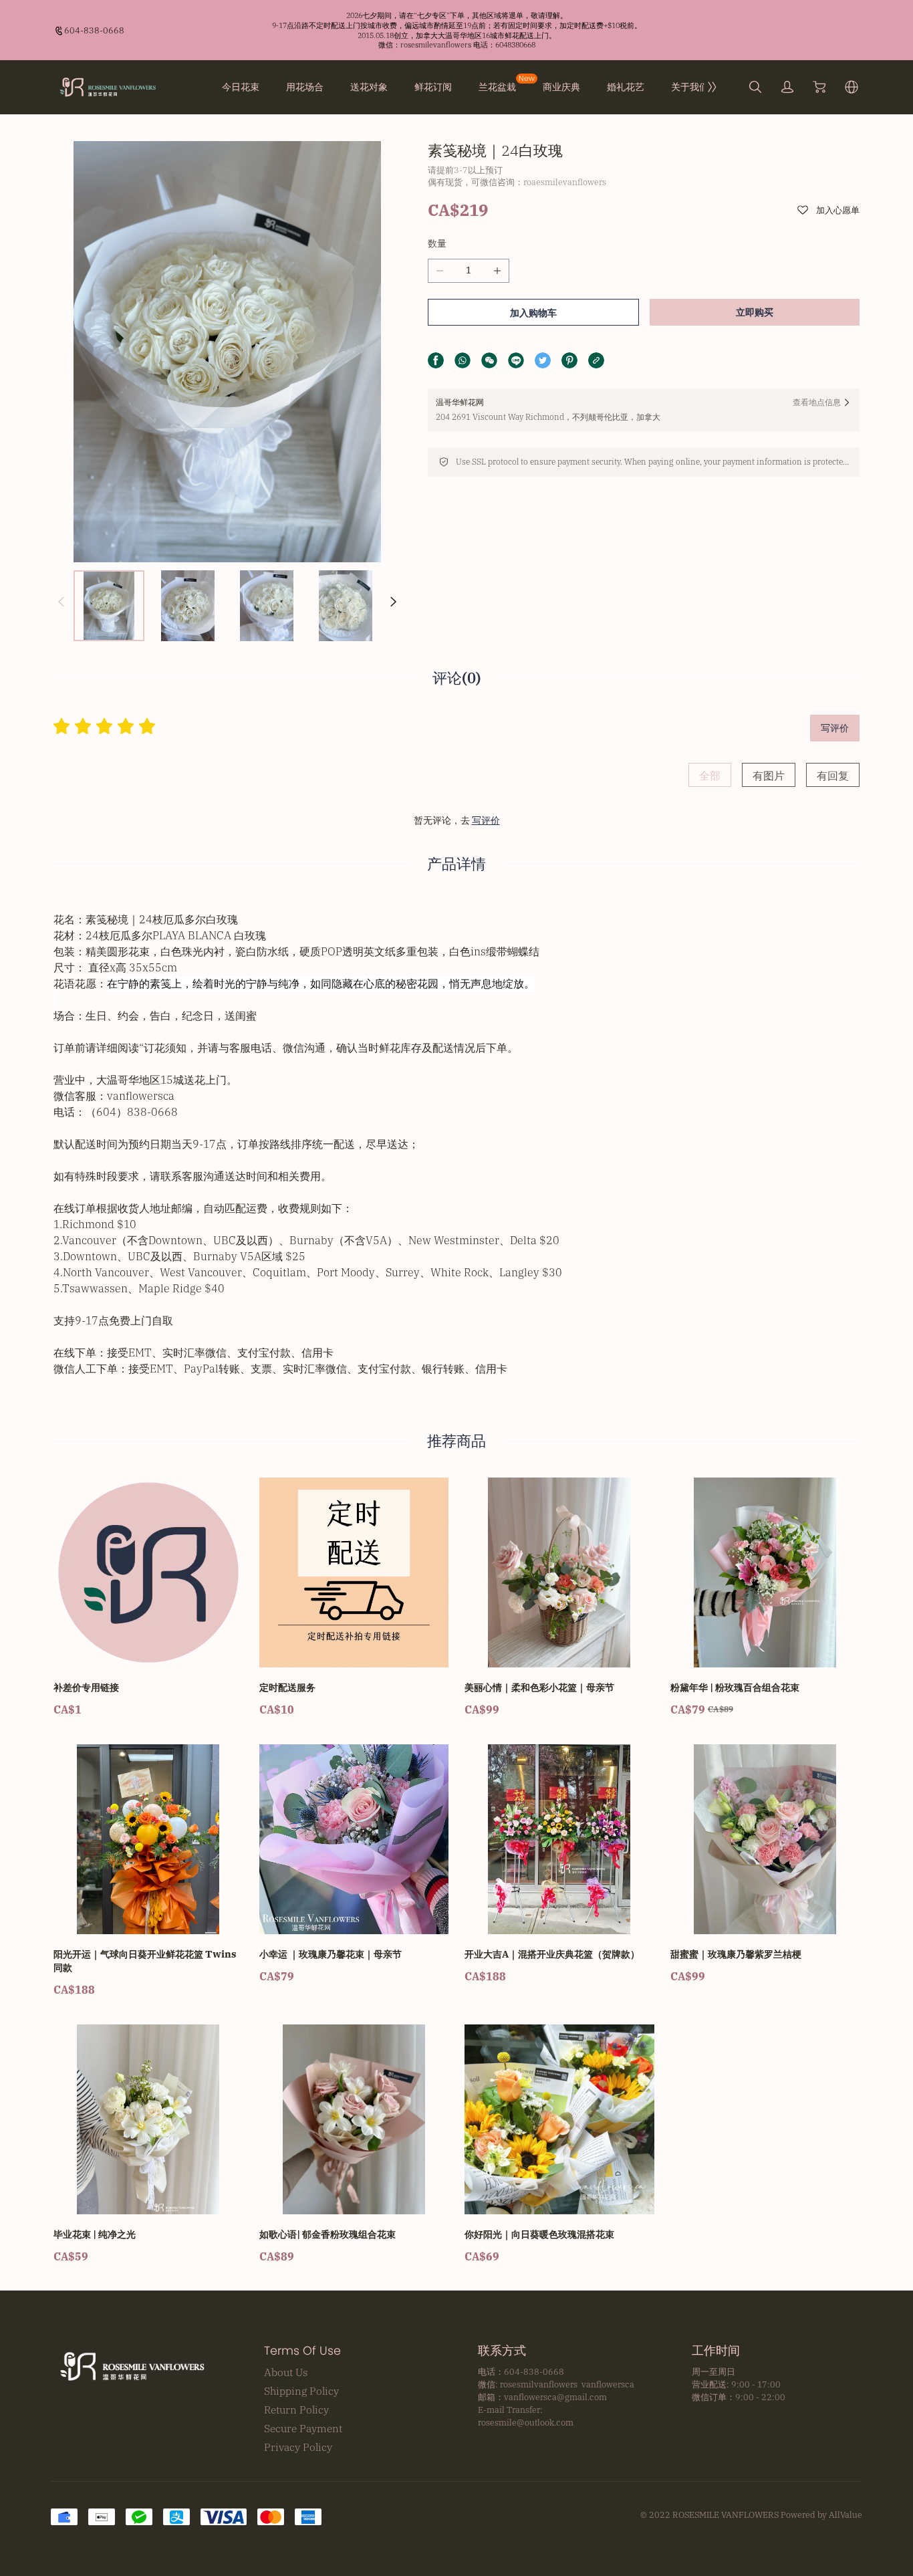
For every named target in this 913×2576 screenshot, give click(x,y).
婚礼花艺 (626, 87)
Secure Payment (303, 2428)
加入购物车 (533, 313)
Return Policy (296, 2410)
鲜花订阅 (433, 87)
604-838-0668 (94, 30)
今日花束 (241, 87)
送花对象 (369, 87)
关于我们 (690, 87)
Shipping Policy (301, 2391)
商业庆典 (561, 87)
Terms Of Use (302, 2351)
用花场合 (305, 87)
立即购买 (755, 312)
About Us (286, 2372)
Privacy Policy (298, 2447)
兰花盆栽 (497, 87)
